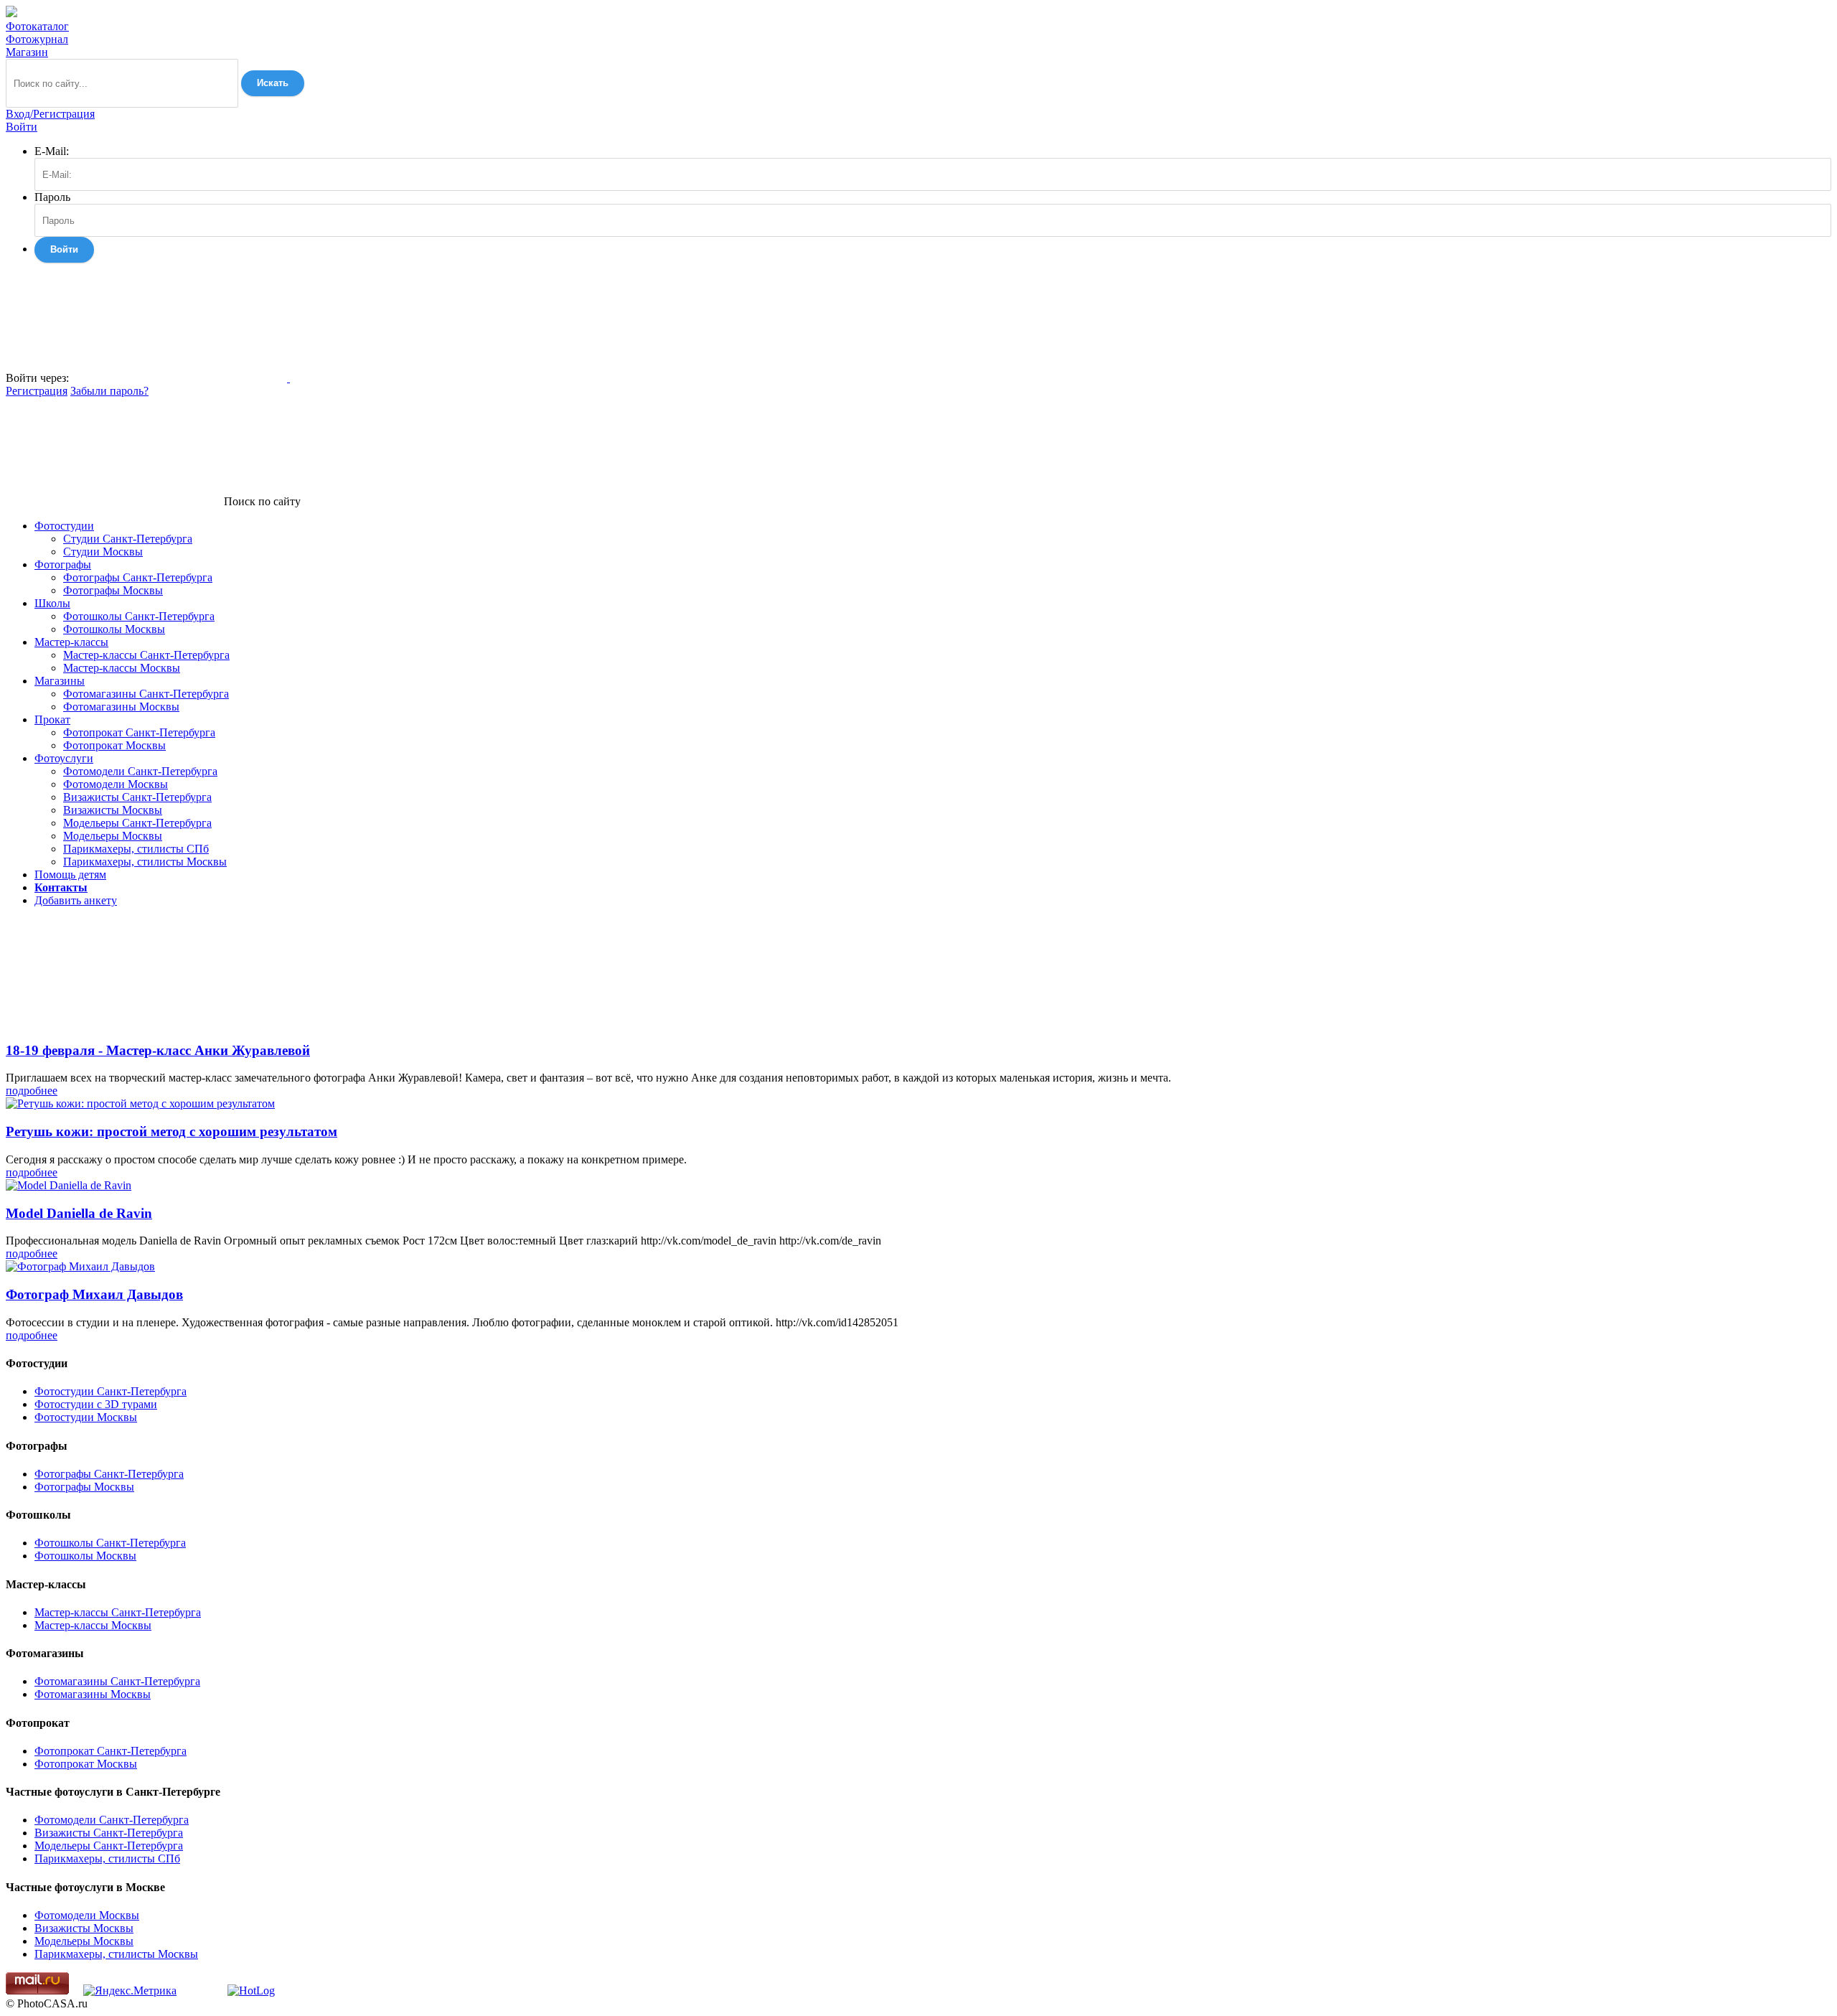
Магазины (60, 681)
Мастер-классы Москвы (122, 668)
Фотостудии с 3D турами (96, 1404)
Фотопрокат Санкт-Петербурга (139, 732)
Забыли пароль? (109, 391)
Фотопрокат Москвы (114, 745)
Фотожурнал (37, 39)
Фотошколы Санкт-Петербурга (139, 616)
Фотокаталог (37, 26)
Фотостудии (64, 526)
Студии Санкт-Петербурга (128, 539)
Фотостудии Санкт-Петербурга (111, 1391)
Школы (52, 603)
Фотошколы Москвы (114, 629)
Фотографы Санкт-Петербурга (138, 577)
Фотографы (63, 564)
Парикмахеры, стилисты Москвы (145, 862)
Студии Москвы (103, 552)
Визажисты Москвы (113, 810)
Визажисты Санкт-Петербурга (137, 797)
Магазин (27, 52)
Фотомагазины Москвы (121, 707)
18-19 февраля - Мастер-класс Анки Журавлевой (158, 1050)
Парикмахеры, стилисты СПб (136, 849)
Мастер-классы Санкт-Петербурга (146, 655)
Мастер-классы (71, 642)
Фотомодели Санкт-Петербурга (140, 771)
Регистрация (37, 391)
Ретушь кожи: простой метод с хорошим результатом (172, 1131)
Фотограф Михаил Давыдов (94, 1294)
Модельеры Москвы (113, 836)
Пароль (52, 197)
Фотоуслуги (64, 758)
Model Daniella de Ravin (79, 1213)
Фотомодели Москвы (116, 784)
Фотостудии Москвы (86, 1417)
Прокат (52, 719)
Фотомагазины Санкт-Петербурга (146, 694)
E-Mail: (52, 151)
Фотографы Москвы (113, 590)
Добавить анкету (76, 900)
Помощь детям (70, 875)
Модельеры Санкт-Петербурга (137, 823)
